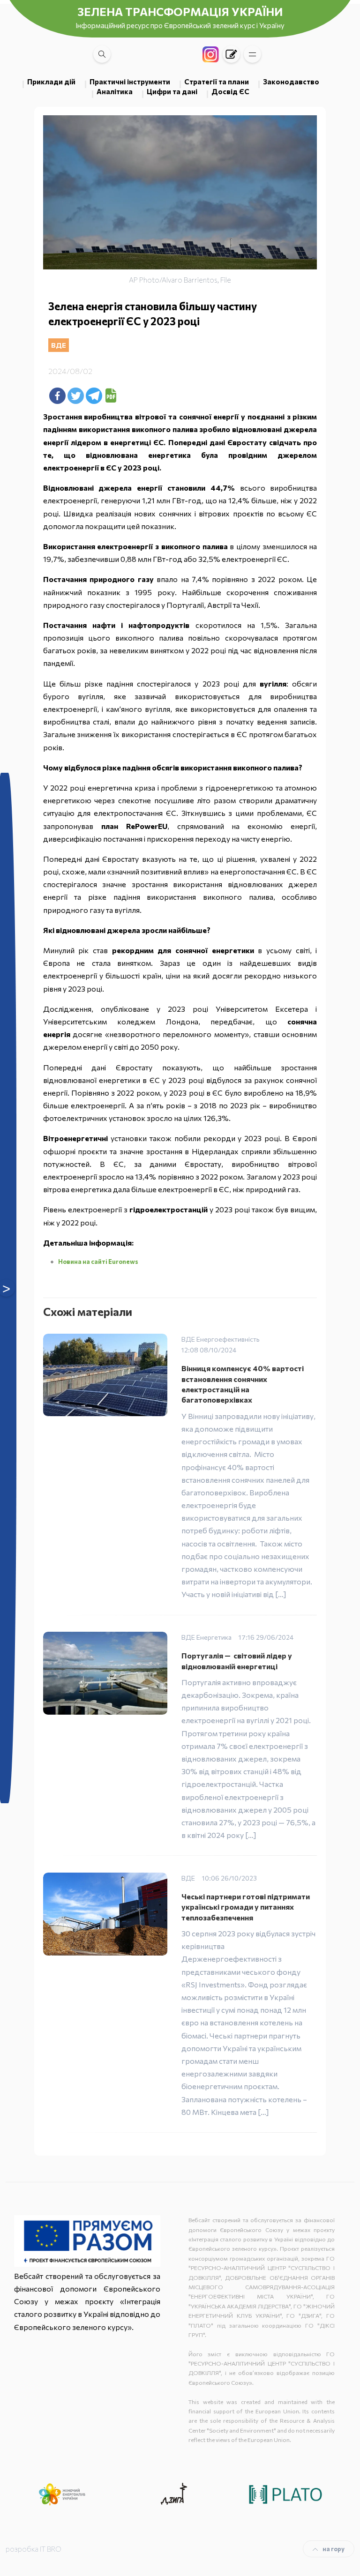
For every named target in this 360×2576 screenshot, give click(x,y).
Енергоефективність (228, 1339)
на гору (334, 2549)
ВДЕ (59, 345)
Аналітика (115, 91)
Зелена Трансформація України (180, 11)
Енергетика (214, 1637)
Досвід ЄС (230, 91)
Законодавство (291, 82)
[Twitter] (76, 396)
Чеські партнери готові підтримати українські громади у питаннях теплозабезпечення (246, 1907)
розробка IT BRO (34, 2549)
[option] (62, 2494)
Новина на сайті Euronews (98, 1262)
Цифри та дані (172, 91)
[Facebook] (57, 396)
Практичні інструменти (130, 82)
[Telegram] (94, 396)
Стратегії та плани (217, 82)
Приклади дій (51, 82)
